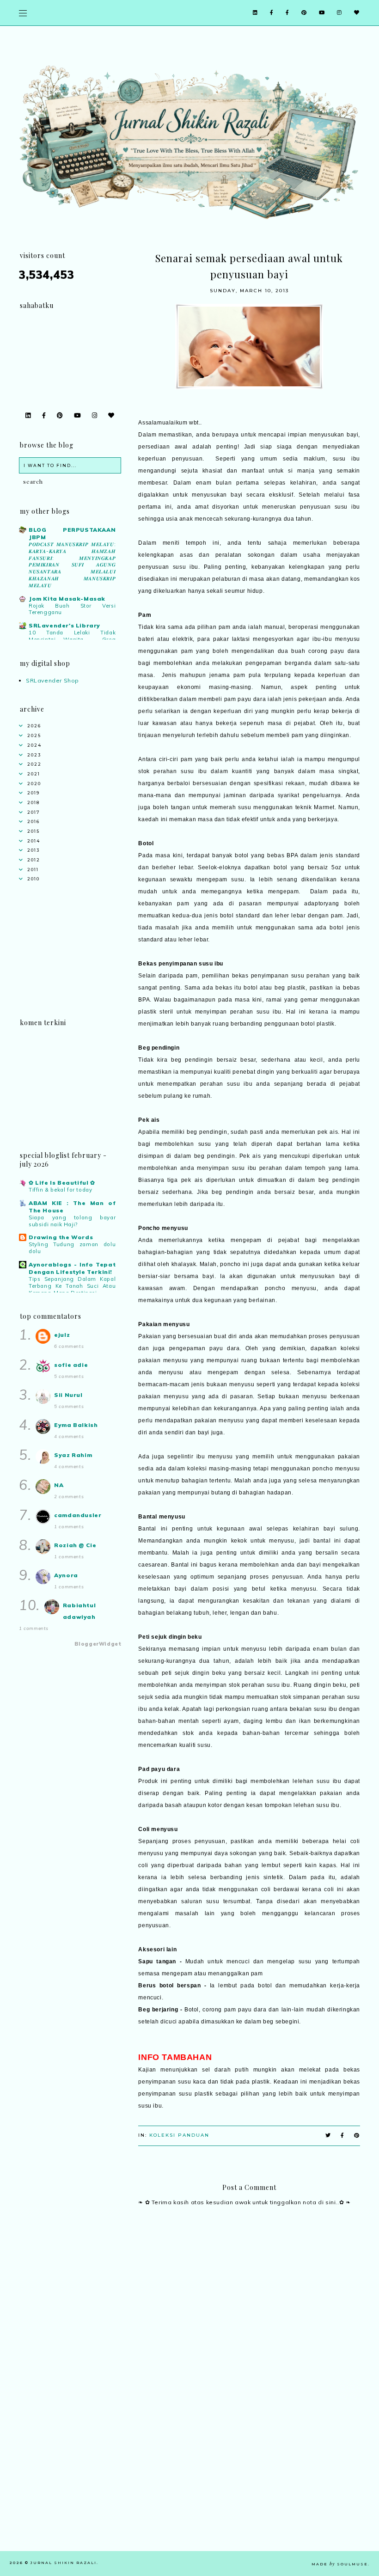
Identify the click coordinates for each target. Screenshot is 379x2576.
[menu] (23, 13)
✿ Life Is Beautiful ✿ (62, 1183)
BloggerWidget (98, 1644)
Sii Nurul (68, 1395)
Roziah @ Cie (75, 1545)
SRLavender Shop (52, 680)
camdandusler (78, 1515)
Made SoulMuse (340, 2564)
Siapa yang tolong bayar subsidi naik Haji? (72, 1221)
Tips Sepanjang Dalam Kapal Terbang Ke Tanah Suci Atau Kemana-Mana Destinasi (72, 1286)
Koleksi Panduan (179, 2135)
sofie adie (71, 1365)
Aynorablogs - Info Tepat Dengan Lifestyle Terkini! (72, 1268)
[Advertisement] (249, 2486)
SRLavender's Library (64, 625)
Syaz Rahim (73, 1455)
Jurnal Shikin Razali (64, 2563)
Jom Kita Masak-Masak (67, 599)
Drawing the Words (61, 1237)
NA (59, 1485)
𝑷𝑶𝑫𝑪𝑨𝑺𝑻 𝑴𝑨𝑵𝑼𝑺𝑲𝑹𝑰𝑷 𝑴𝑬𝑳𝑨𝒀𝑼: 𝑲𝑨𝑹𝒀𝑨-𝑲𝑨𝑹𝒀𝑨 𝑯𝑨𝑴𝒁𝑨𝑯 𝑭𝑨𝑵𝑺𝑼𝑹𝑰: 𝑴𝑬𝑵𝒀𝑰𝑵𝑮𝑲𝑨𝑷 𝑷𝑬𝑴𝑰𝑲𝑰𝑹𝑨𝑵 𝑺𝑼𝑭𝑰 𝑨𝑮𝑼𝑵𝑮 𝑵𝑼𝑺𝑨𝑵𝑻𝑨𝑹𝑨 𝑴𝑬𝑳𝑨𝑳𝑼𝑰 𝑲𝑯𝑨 (72, 565)
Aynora (66, 1575)
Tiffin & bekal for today (60, 1190)
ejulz (62, 1335)
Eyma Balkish (76, 1425)
